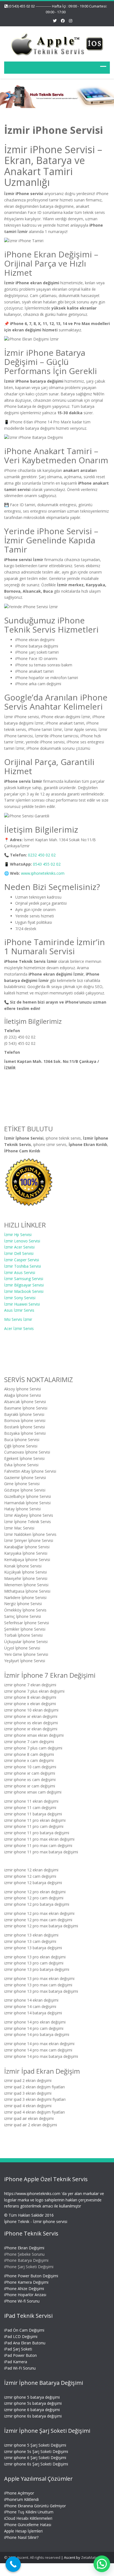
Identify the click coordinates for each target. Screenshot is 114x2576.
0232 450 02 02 (42, 855)
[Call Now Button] (13, 2564)
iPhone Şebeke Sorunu (24, 2254)
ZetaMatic (89, 2557)
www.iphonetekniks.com (43, 873)
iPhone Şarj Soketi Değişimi (29, 2267)
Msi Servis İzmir (18, 1319)
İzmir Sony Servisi (20, 1297)
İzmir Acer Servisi (19, 1247)
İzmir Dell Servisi (19, 1253)
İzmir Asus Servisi (20, 1272)
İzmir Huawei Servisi (22, 1304)
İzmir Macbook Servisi (24, 1291)
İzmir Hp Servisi (18, 1234)
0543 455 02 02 (47, 864)
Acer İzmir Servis (19, 1328)
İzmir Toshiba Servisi (23, 1266)
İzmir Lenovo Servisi (22, 1241)
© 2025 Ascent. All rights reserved (32, 2557)
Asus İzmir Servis (19, 1310)
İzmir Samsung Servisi (24, 1279)
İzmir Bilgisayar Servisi (24, 1285)
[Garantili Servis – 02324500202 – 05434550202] (57, 43)
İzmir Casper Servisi (22, 1260)
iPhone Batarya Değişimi (26, 2261)
